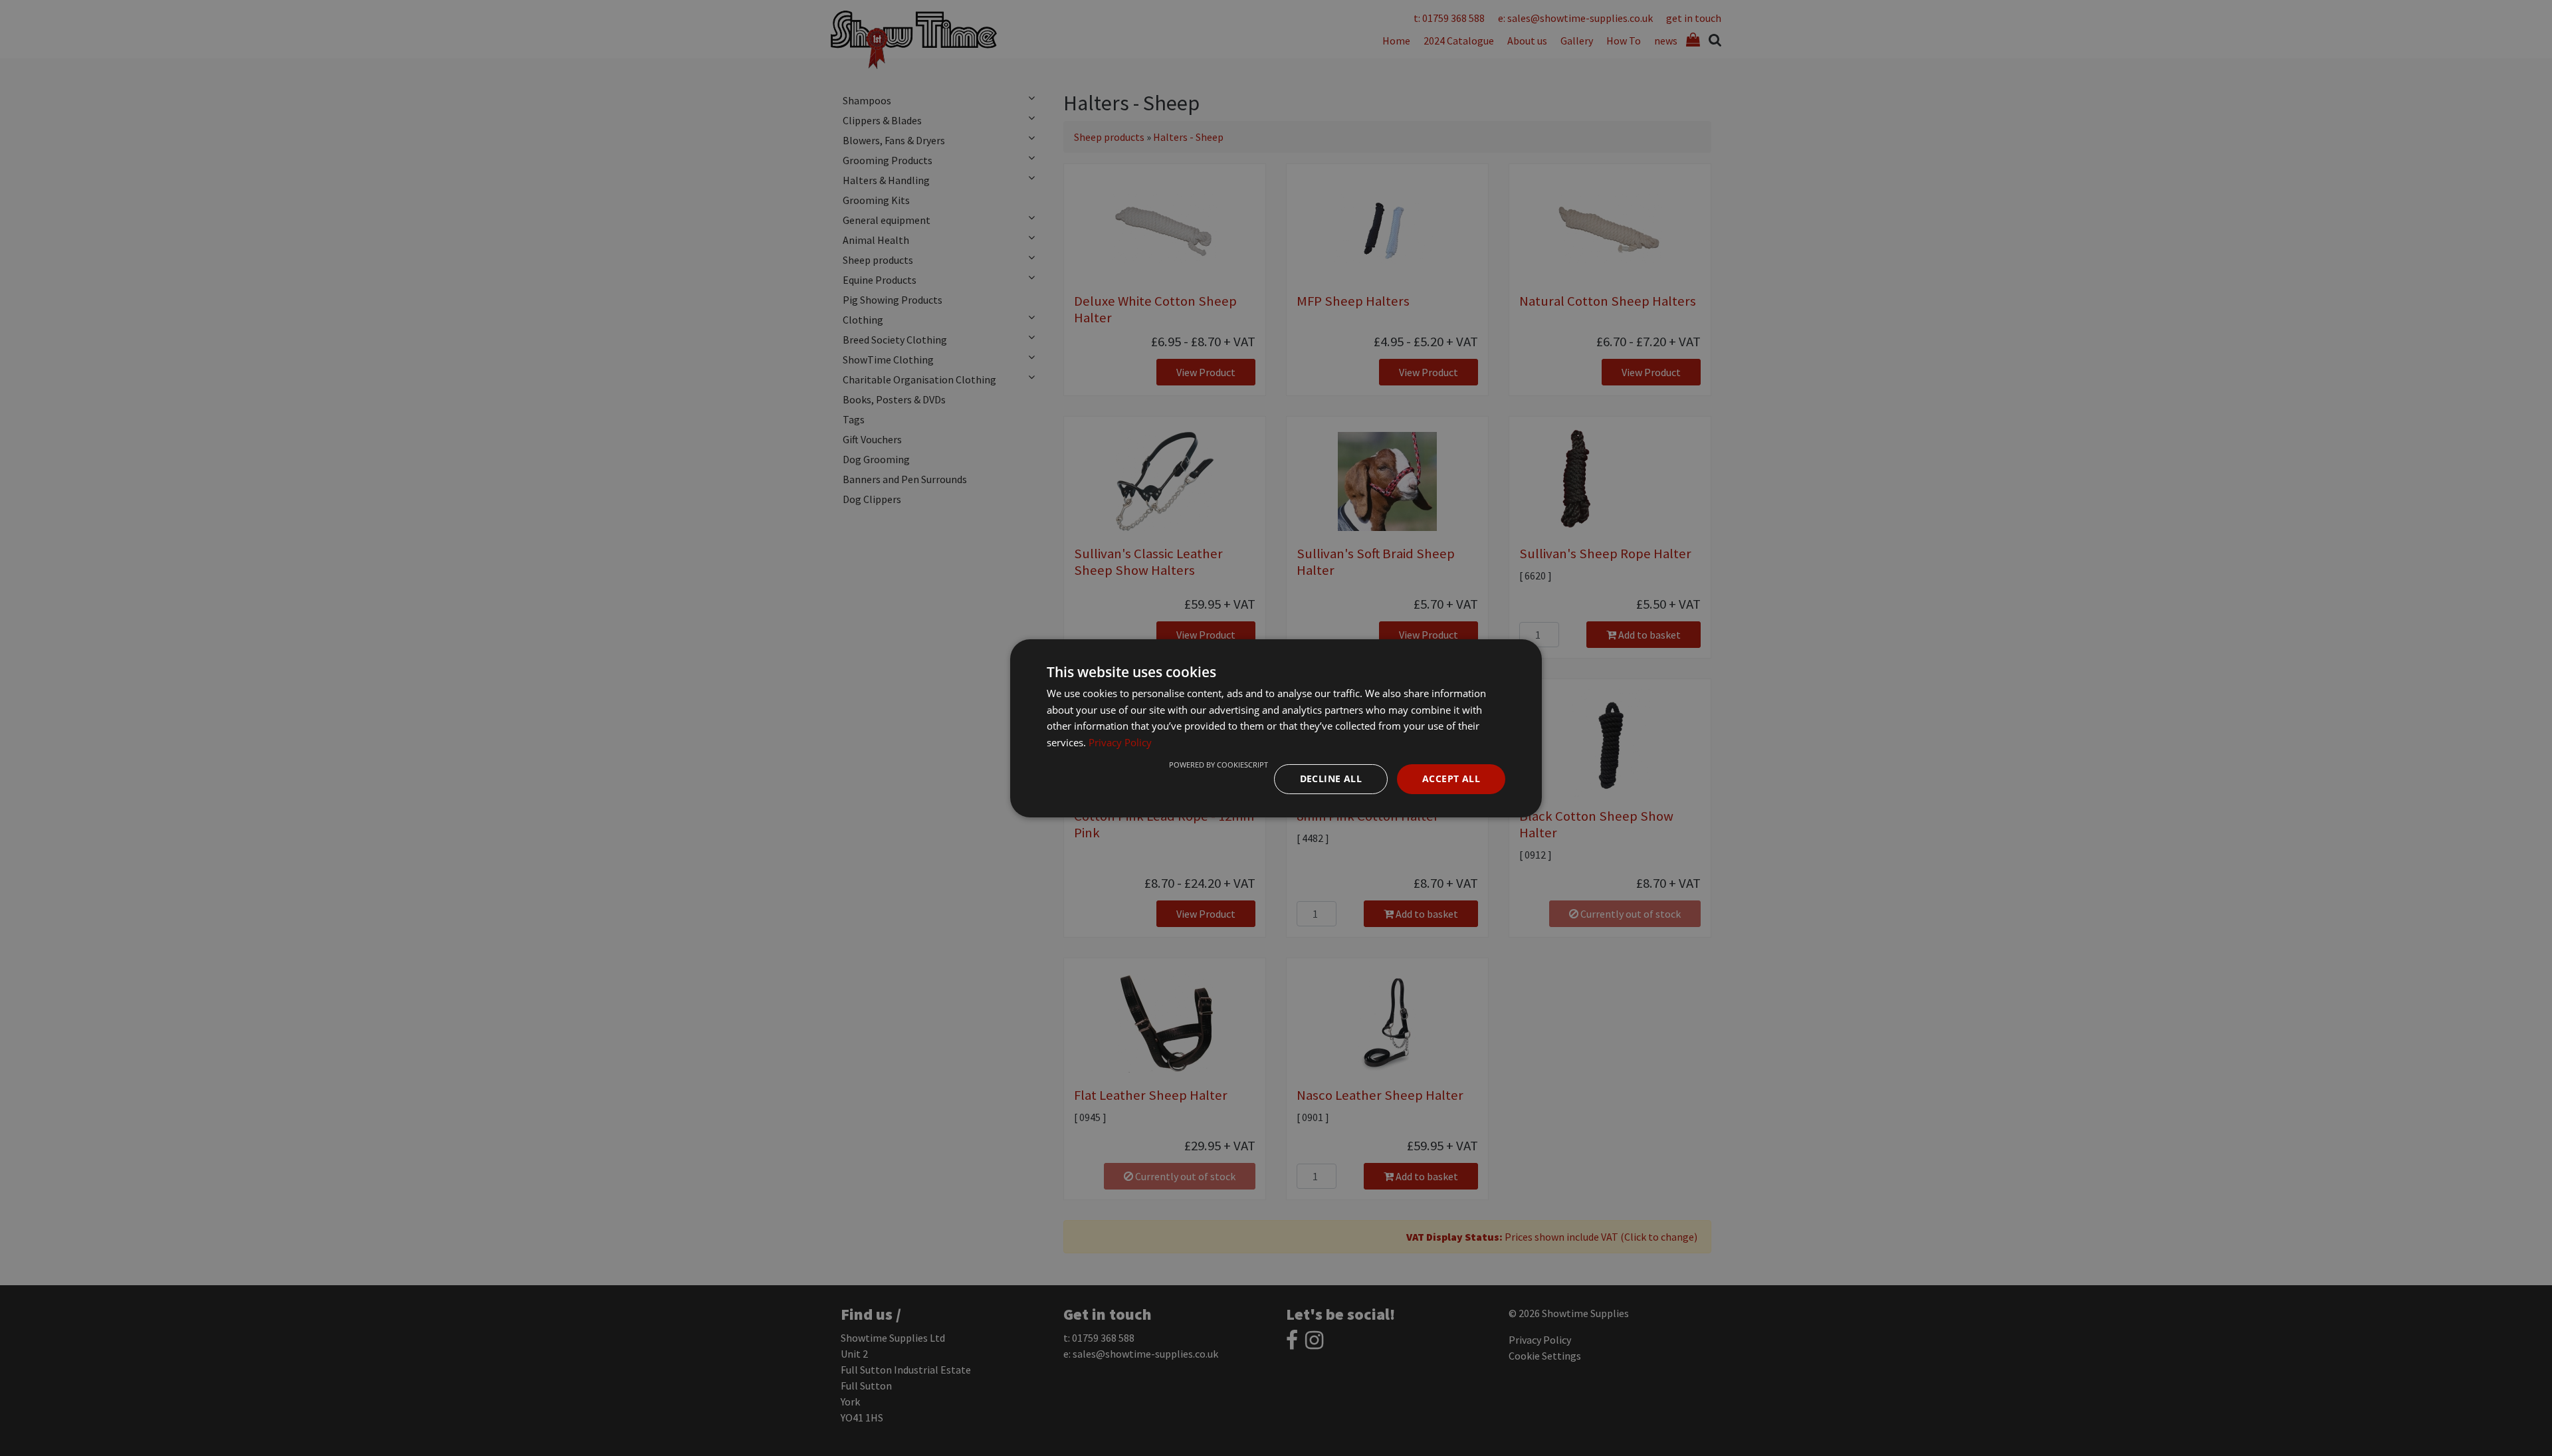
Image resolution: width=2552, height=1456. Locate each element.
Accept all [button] (1451, 779)
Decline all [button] (1331, 779)
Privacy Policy (1120, 742)
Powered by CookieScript (1219, 765)
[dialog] (1276, 728)
